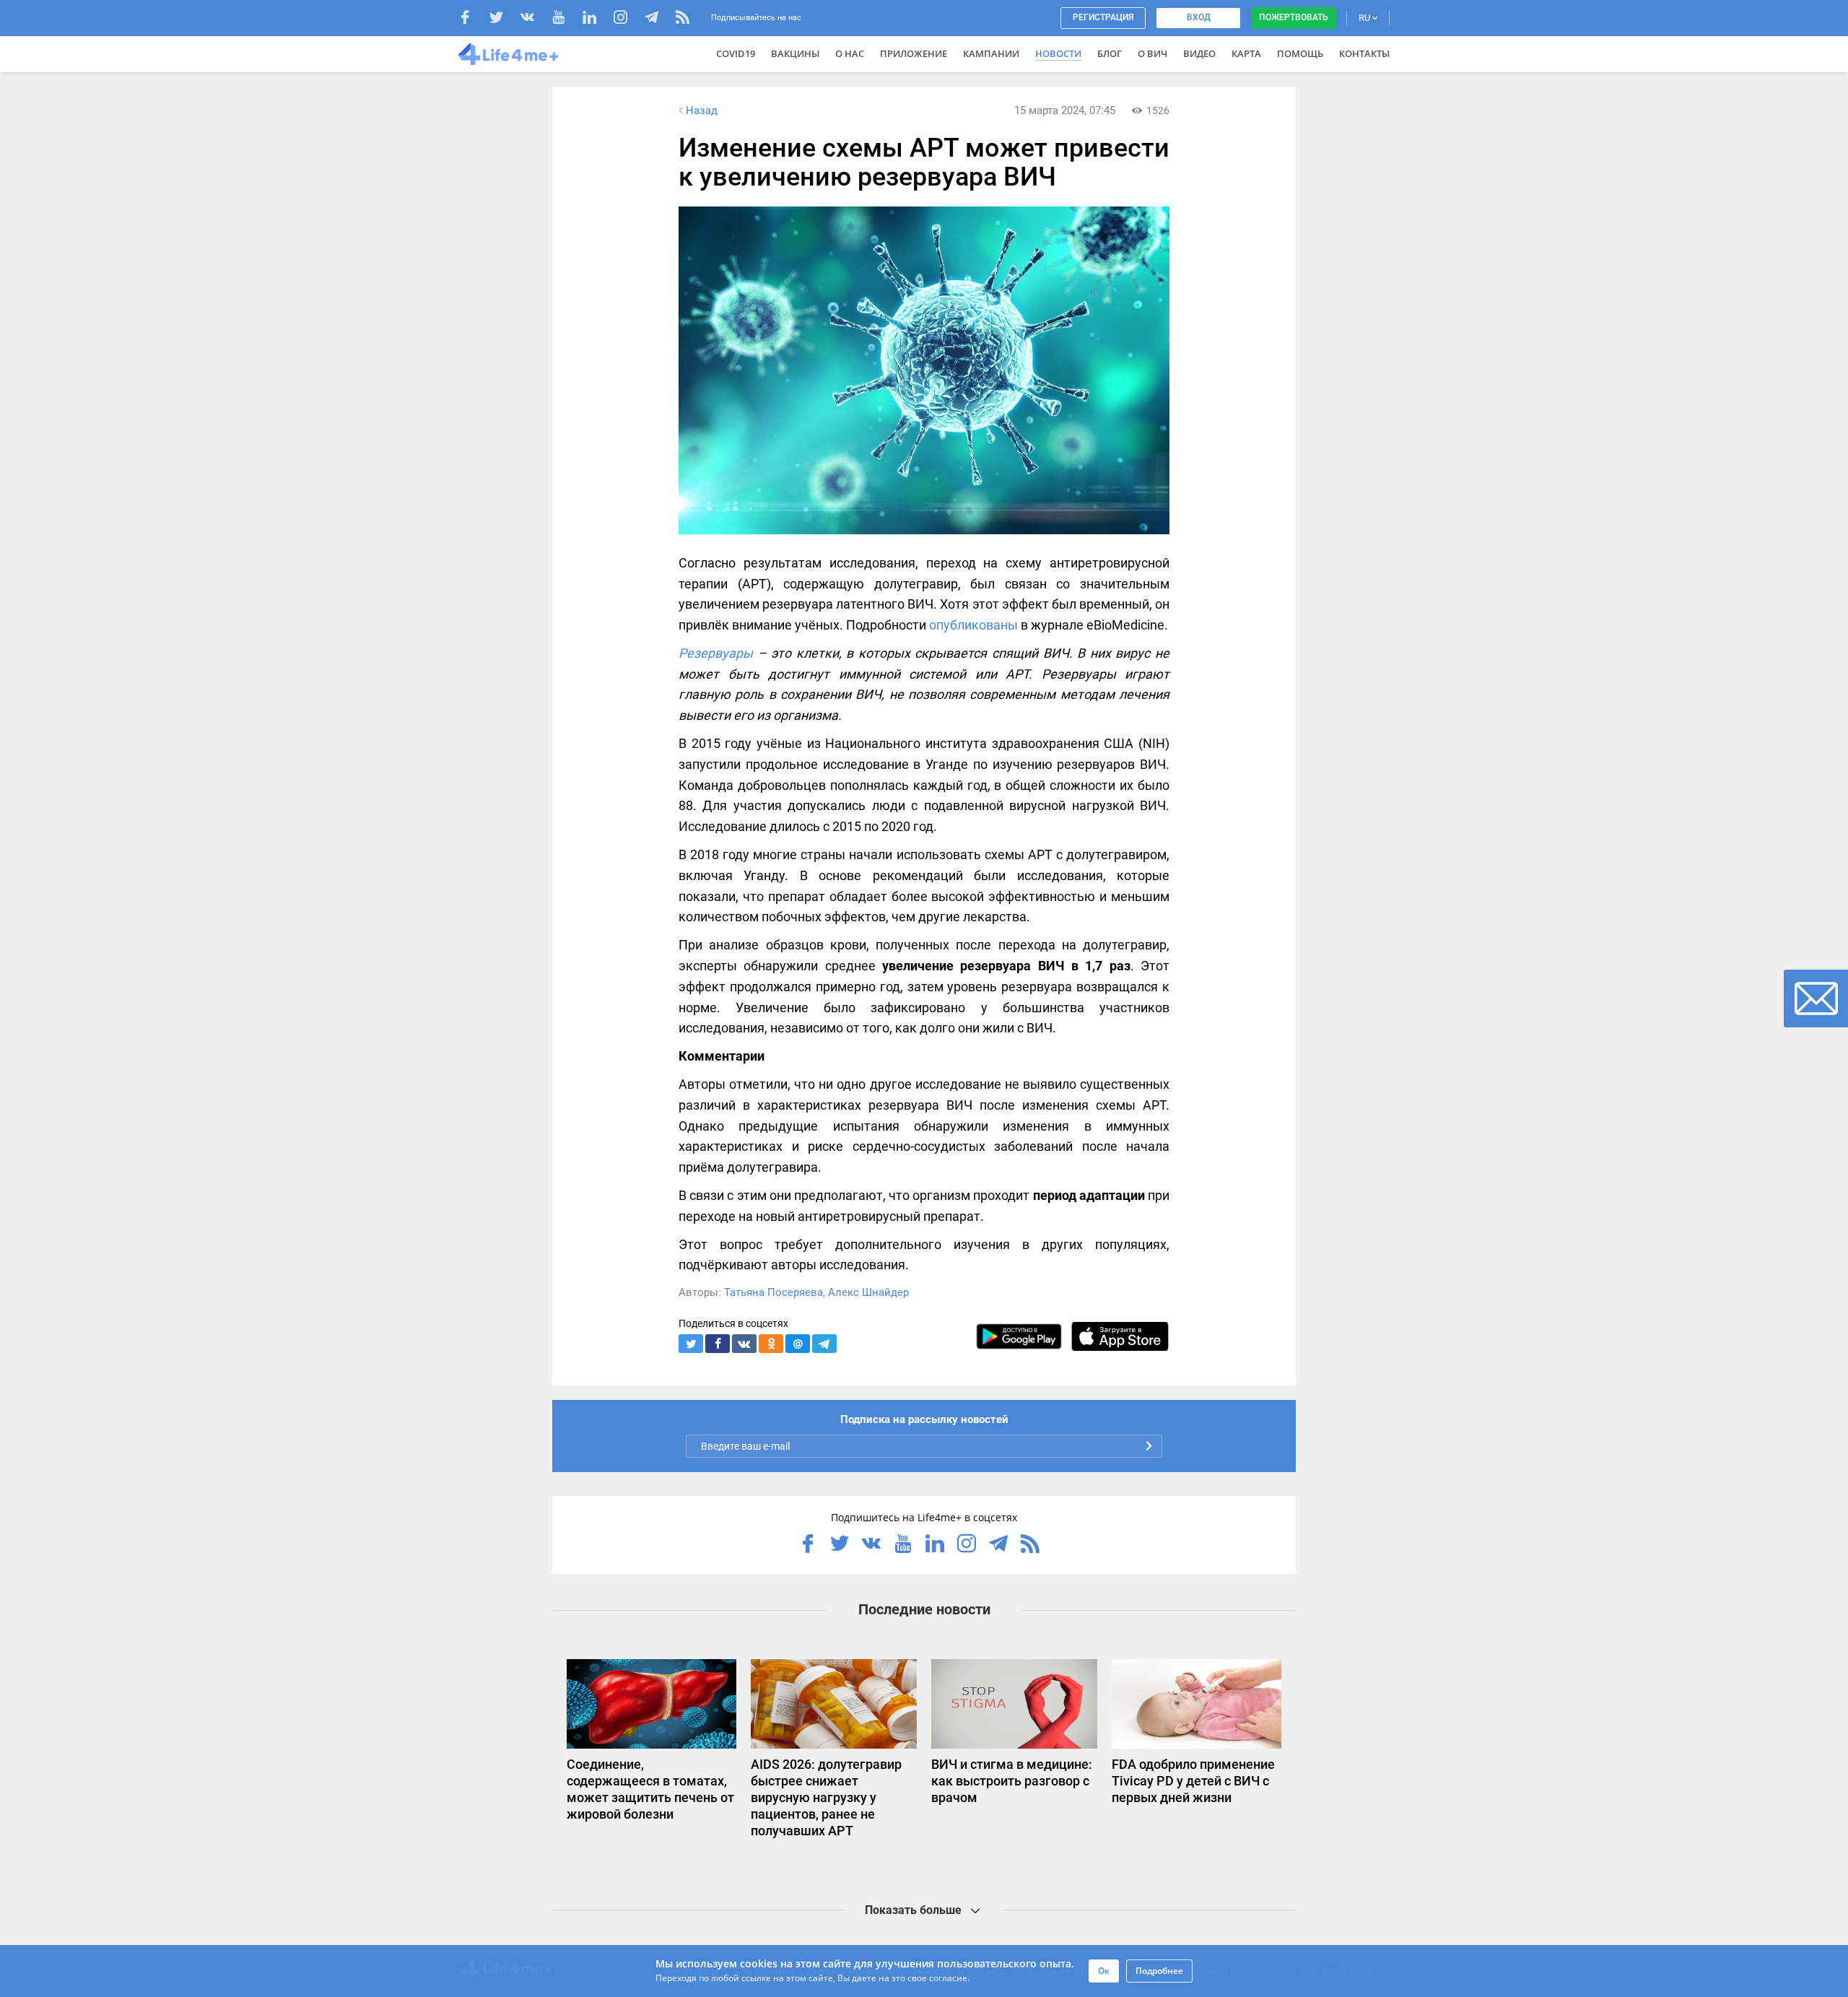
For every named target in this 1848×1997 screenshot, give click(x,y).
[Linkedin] (597, 19)
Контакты (1364, 53)
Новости (1058, 53)
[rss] (683, 19)
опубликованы (973, 625)
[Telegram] (659, 19)
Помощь (1300, 53)
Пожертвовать (1294, 17)
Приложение (914, 53)
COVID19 (736, 53)
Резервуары (716, 653)
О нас (850, 53)
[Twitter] (504, 19)
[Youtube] (566, 19)
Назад (702, 110)
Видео (1199, 53)
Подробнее (1159, 1971)
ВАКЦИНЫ (795, 53)
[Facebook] (472, 19)
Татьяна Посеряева (773, 1292)
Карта (1246, 53)
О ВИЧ (1152, 53)
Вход (1199, 17)
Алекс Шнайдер (868, 1292)
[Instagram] (628, 19)
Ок (1104, 1971)
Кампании (991, 53)
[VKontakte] (535, 19)
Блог (1110, 53)
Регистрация (1103, 17)
